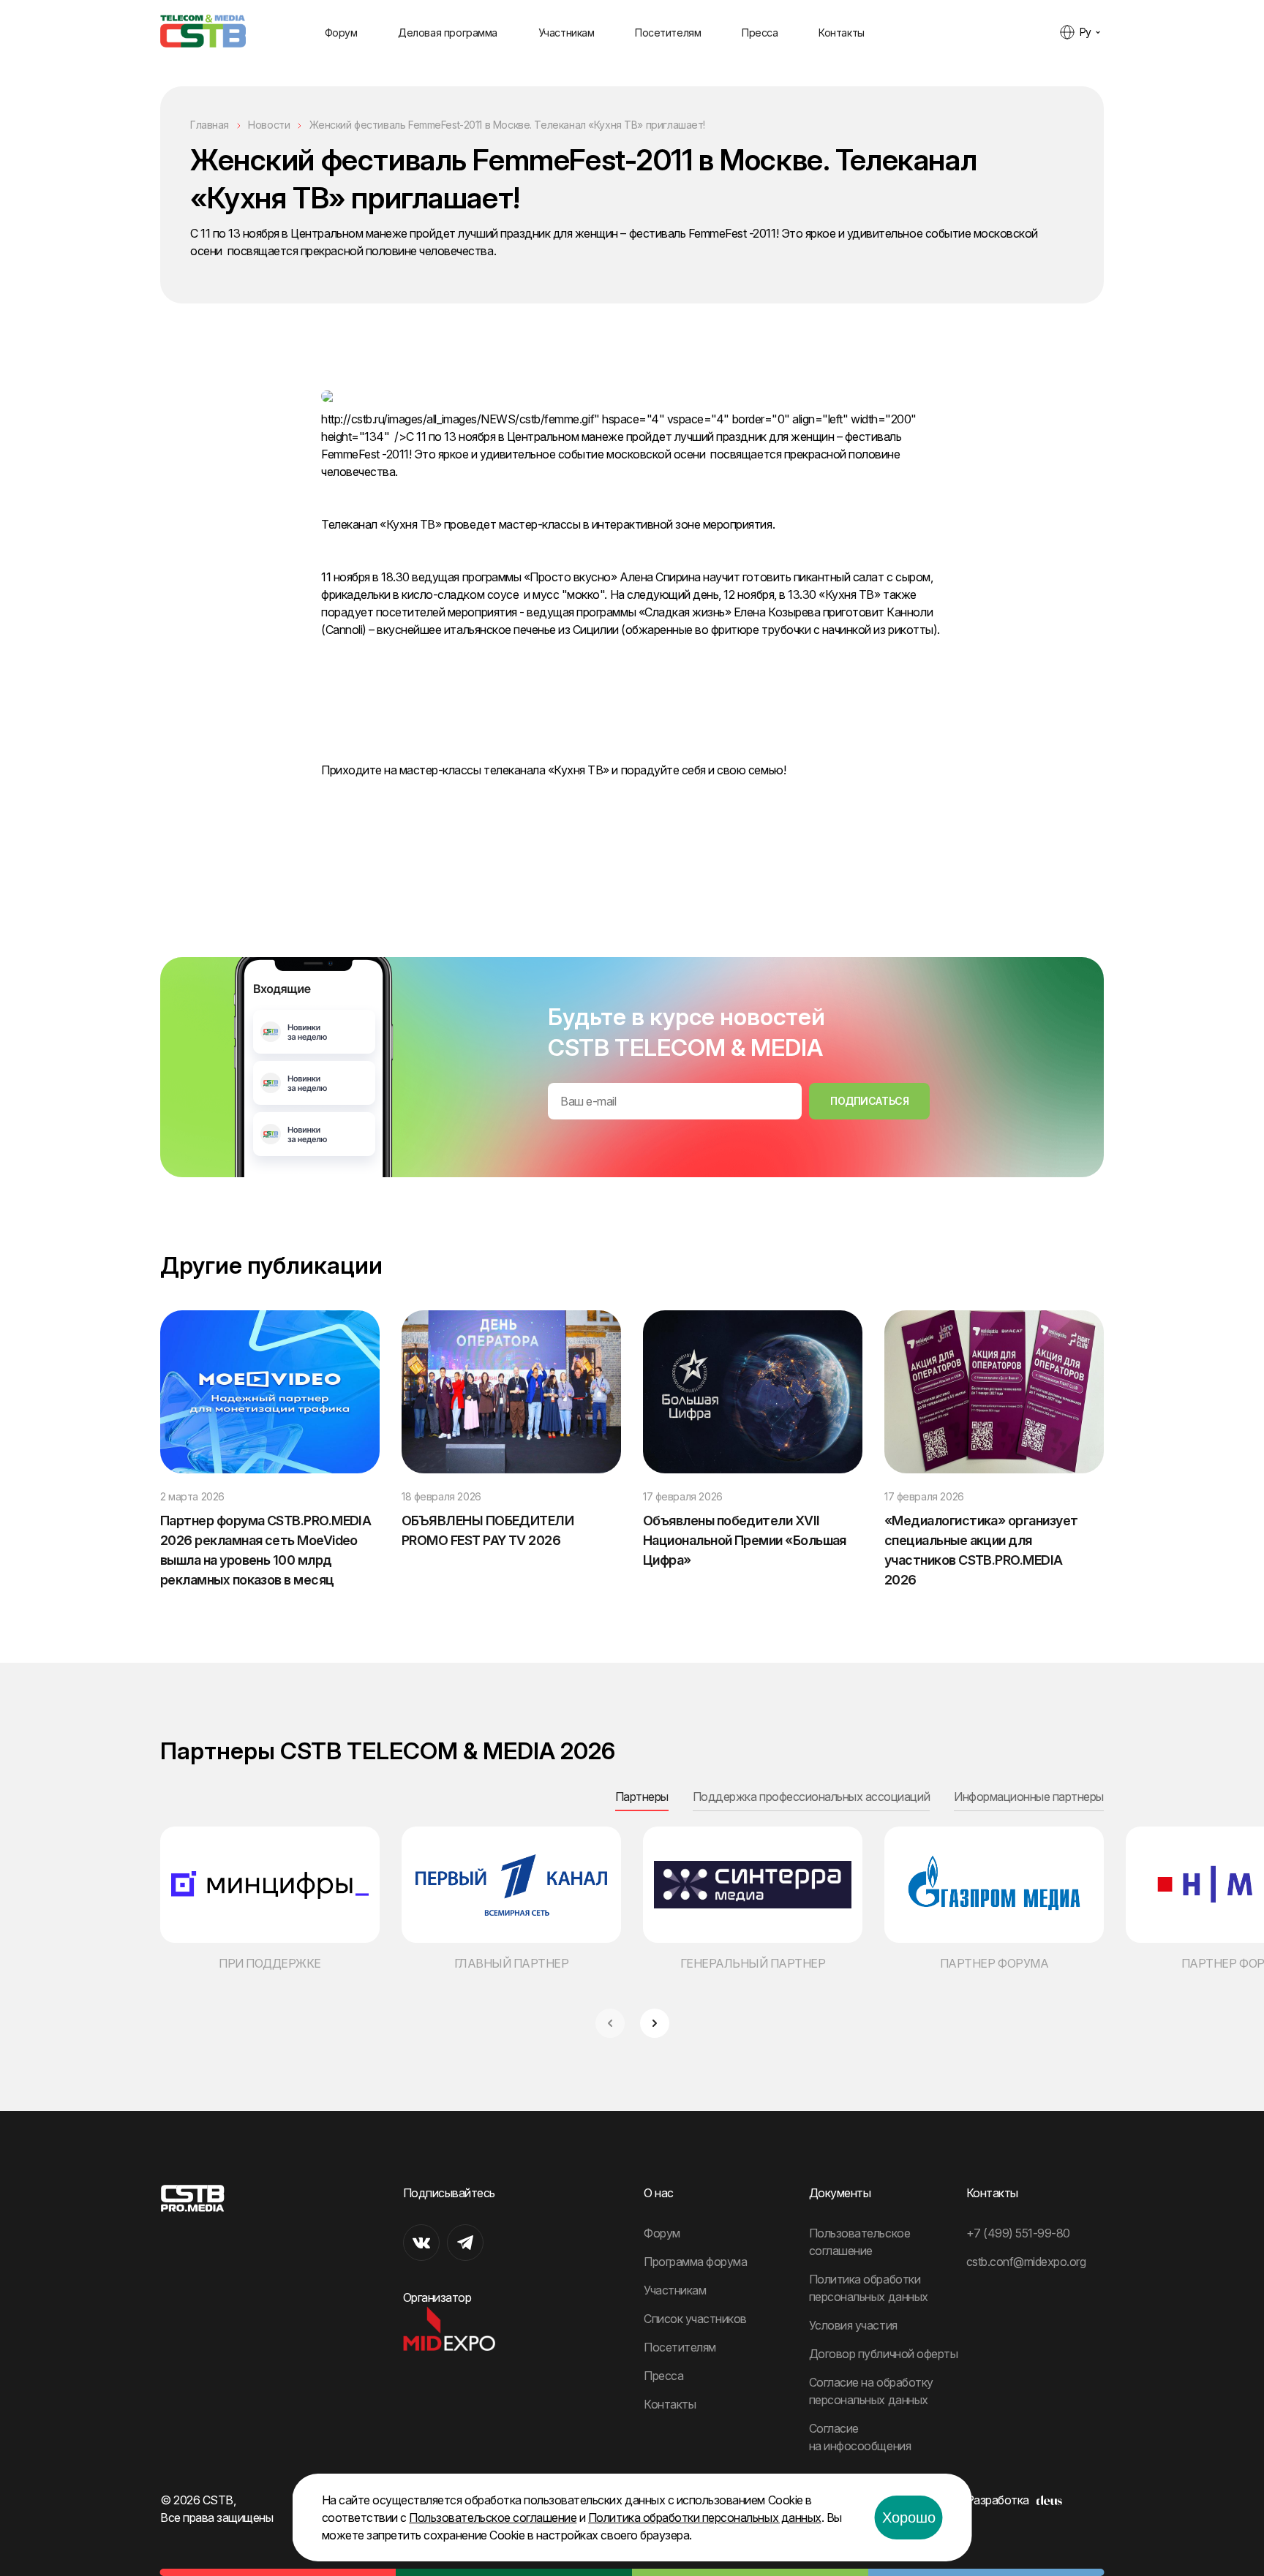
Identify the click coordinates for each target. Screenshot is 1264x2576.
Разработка (998, 2500)
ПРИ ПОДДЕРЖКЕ (270, 1963)
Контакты (842, 33)
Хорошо (909, 2518)
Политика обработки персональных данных (705, 2518)
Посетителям (668, 33)
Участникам (567, 33)
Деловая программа (448, 33)
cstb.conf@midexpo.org (1026, 2262)
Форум (341, 33)
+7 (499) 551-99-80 (1018, 2233)
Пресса (760, 33)
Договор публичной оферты (883, 2354)
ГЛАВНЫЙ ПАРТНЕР (512, 1963)
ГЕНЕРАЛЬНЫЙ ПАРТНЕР (753, 1963)
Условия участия (853, 2325)
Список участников (695, 2319)
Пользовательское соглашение (493, 2518)
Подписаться (869, 1101)
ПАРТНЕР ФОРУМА (994, 1963)
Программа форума (695, 2262)
